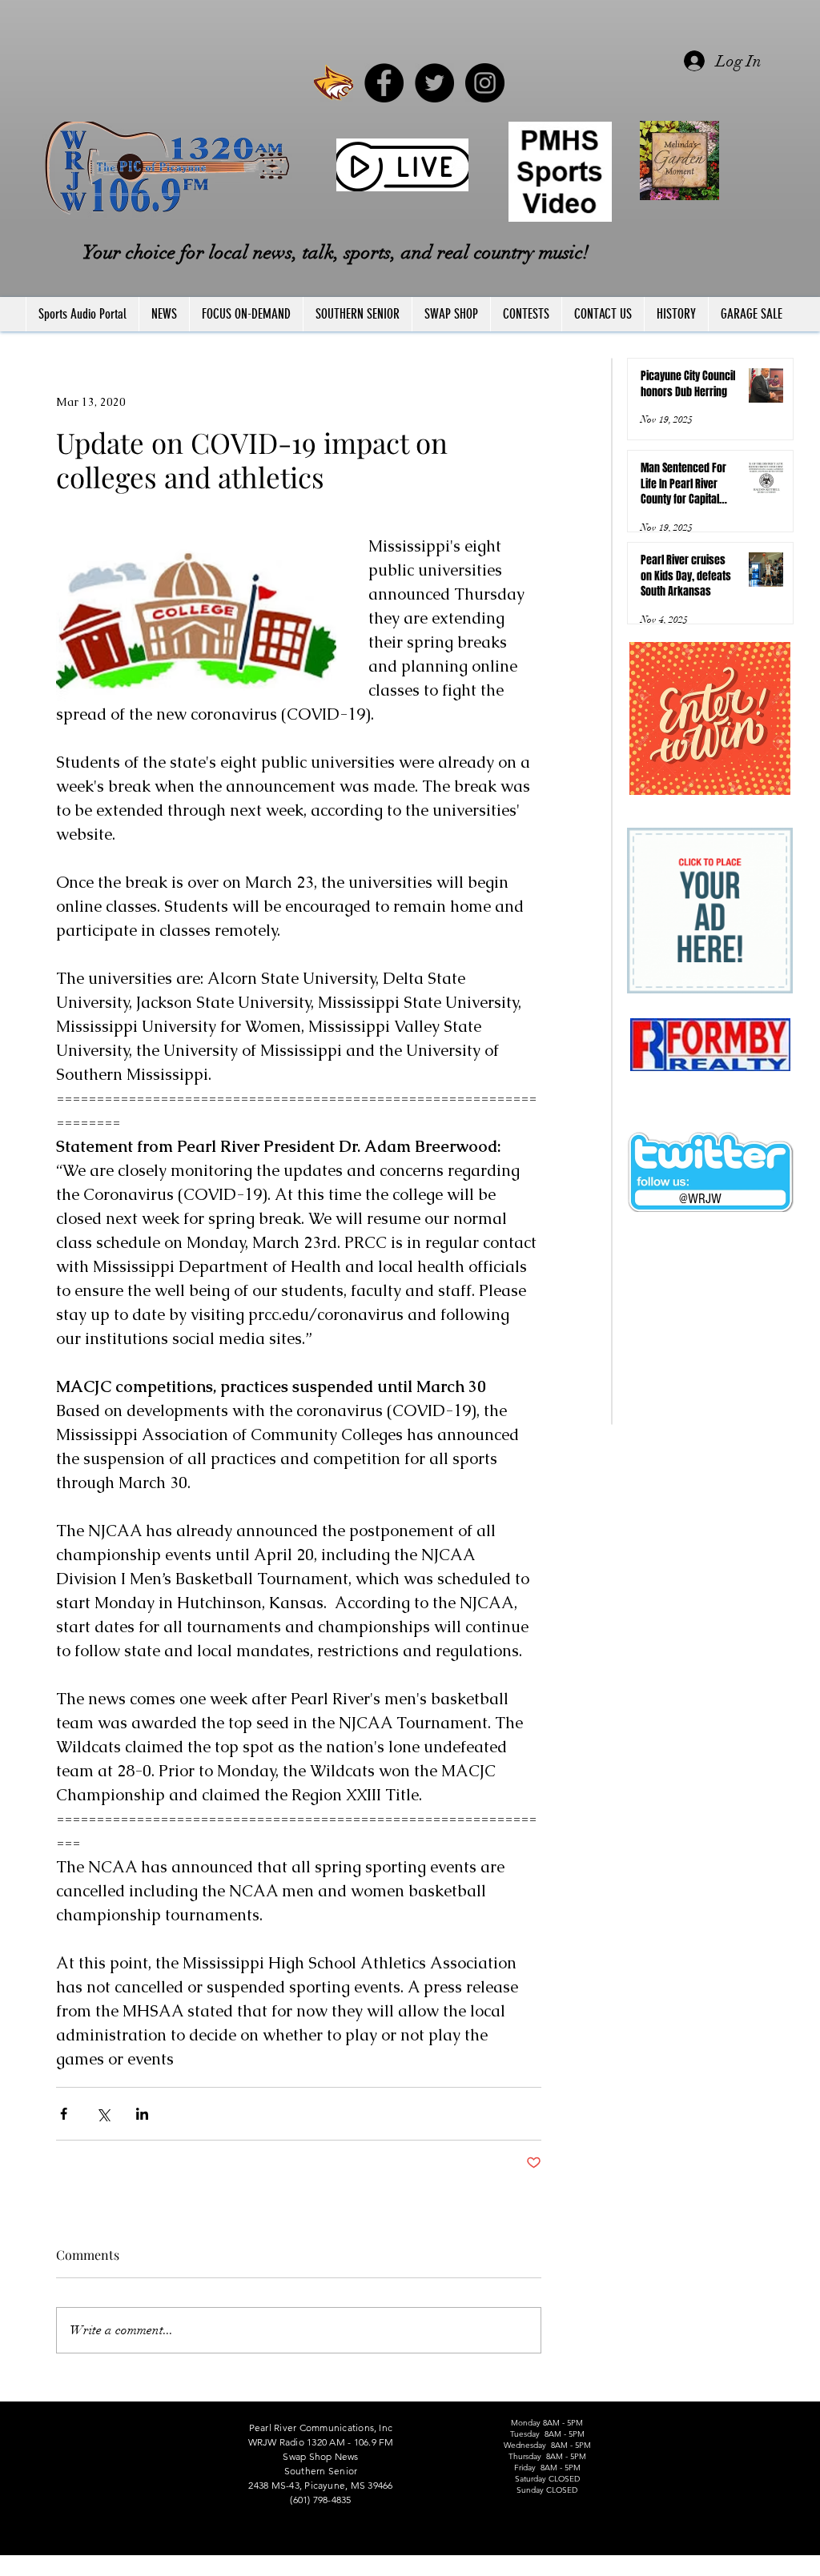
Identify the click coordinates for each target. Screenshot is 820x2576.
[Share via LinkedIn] (142, 2114)
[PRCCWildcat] (334, 83)
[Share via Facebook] (64, 2114)
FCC (27, 2569)
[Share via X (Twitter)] (103, 2114)
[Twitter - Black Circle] (434, 83)
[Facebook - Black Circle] (384, 83)
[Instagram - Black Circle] (485, 83)
